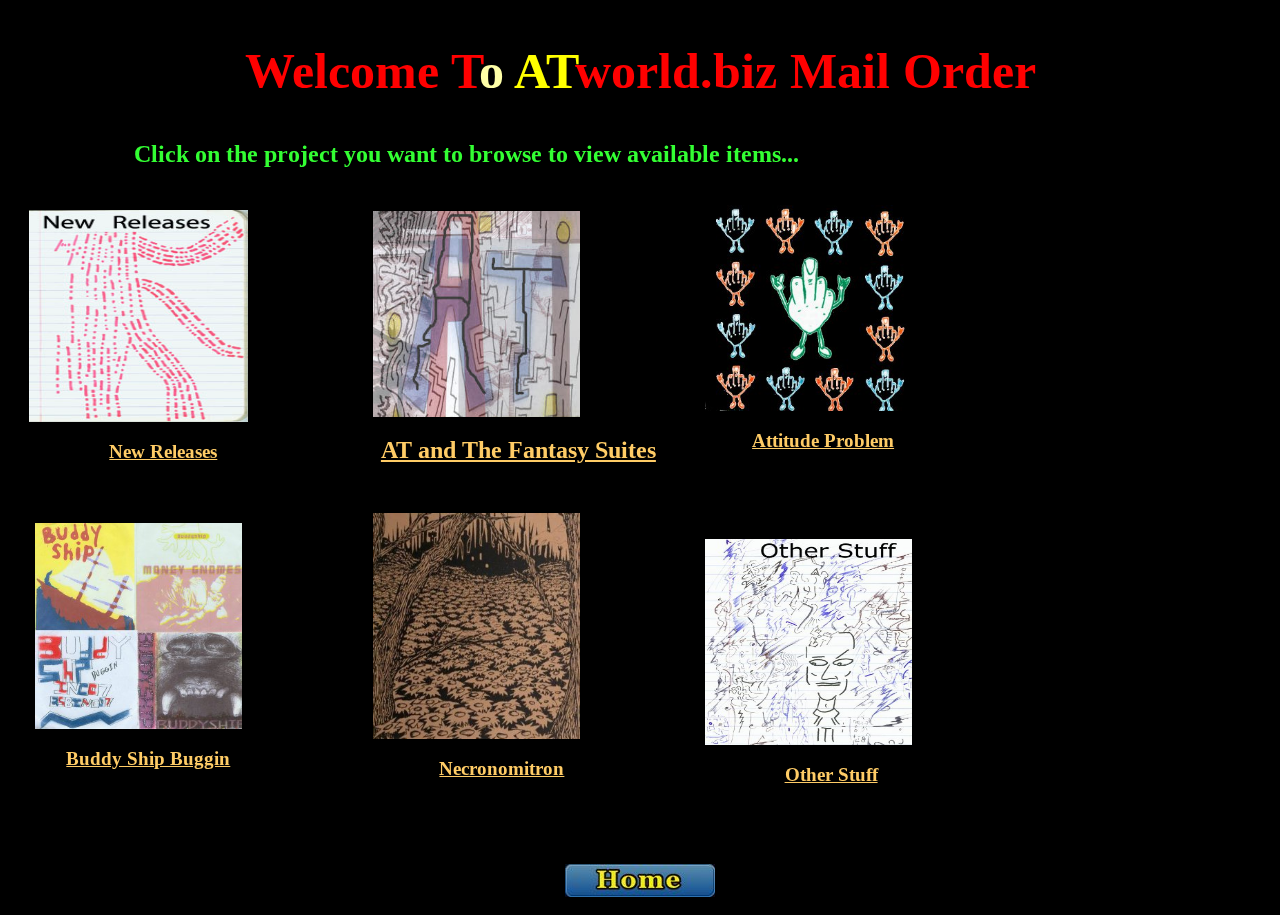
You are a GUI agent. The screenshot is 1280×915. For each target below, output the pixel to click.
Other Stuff (831, 774)
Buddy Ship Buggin (148, 758)
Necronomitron (501, 768)
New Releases (163, 451)
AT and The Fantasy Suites (518, 450)
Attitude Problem (823, 440)
